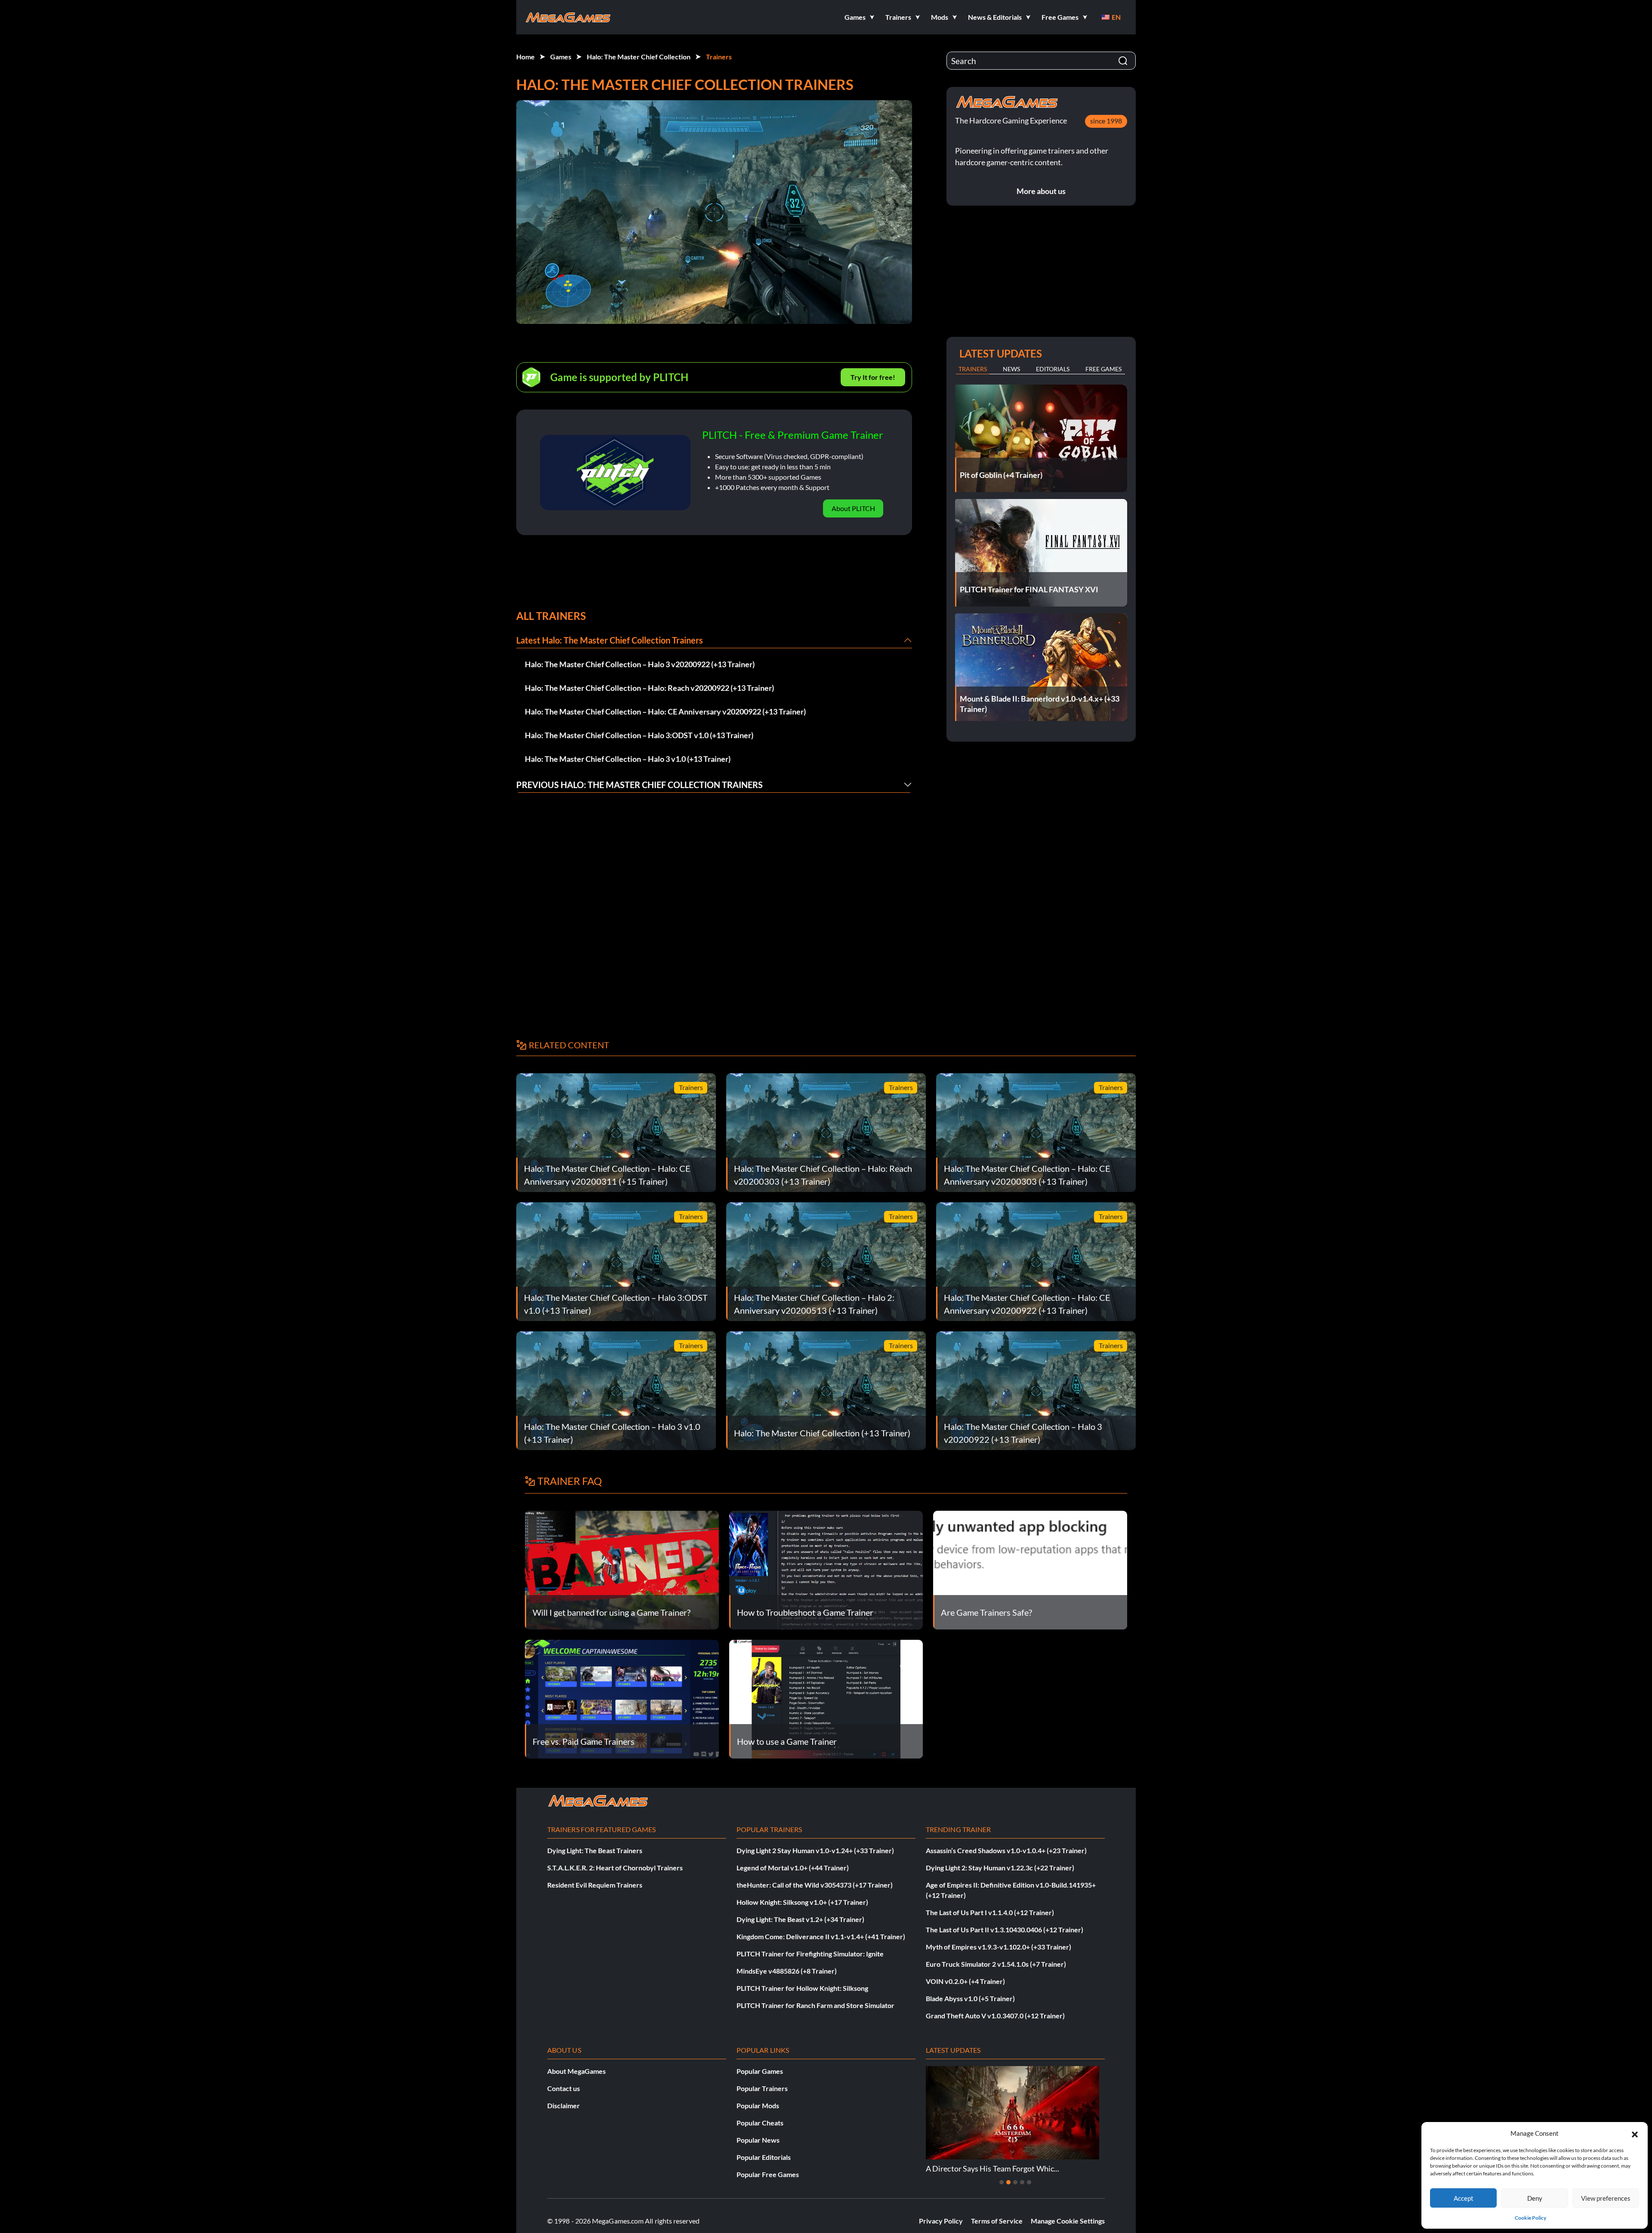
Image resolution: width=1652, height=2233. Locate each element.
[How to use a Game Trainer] (826, 1698)
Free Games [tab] (1103, 369)
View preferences (1606, 2198)
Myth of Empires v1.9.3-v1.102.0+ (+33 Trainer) (999, 1947)
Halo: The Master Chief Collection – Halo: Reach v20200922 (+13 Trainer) (649, 688)
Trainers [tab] (973, 369)
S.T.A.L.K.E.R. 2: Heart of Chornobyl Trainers (615, 1868)
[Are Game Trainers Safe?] (1030, 1569)
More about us (1041, 191)
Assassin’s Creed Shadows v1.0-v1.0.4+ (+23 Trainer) (1006, 1850)
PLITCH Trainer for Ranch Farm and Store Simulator (815, 2005)
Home (525, 57)
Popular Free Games (768, 2174)
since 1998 (1106, 121)
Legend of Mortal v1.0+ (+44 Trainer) (793, 1868)
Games (561, 57)
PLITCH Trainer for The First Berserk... (990, 2168)
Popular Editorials (764, 2157)
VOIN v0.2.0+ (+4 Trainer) (965, 1981)
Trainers (719, 57)
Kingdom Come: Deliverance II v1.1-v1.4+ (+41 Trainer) (821, 1936)
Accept (1464, 2198)
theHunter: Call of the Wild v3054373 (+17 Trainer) (815, 1885)
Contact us (564, 2088)
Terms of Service (997, 2221)
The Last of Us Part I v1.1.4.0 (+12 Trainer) (990, 1912)
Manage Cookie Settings (1068, 2221)
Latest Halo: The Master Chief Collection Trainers (610, 640)
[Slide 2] (1008, 2182)
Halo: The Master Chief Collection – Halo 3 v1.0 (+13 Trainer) (628, 759)
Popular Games (760, 2071)
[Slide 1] (1002, 2182)
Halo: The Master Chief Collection (639, 57)
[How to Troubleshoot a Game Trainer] (826, 1569)
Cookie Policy (1530, 2218)
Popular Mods (758, 2105)
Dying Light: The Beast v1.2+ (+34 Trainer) (800, 1919)
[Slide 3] (1015, 2182)
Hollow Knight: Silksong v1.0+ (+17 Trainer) (802, 1902)
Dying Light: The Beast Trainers (595, 1850)
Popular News (758, 2140)
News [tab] (1011, 369)
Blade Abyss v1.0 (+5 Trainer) (970, 1998)
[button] (1635, 2133)
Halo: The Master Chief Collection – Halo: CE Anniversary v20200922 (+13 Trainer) (665, 711)
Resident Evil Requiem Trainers (595, 1885)
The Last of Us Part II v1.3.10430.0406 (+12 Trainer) (1005, 1930)
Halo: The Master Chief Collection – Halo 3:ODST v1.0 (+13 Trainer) (639, 735)
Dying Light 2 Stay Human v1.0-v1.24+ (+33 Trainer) (815, 1850)
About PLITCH (853, 508)
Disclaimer (564, 2105)
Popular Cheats (760, 2123)
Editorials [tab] (1053, 369)
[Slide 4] (1022, 2182)
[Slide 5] (1029, 2182)
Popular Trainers (762, 2088)
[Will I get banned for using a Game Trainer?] (622, 1569)
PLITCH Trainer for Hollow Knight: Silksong (802, 1988)
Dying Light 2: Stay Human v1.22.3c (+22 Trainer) (1000, 1868)
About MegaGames (576, 2071)
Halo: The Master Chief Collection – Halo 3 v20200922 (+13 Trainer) (640, 664)
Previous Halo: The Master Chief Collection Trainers (640, 785)
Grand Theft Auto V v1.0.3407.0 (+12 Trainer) (995, 2016)
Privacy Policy (941, 2221)
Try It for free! (873, 377)
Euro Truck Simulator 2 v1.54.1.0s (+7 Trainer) (996, 1964)
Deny (1535, 2198)
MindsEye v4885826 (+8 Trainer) (787, 1971)
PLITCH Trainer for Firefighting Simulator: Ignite (810, 1954)
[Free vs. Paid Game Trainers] (622, 1698)
